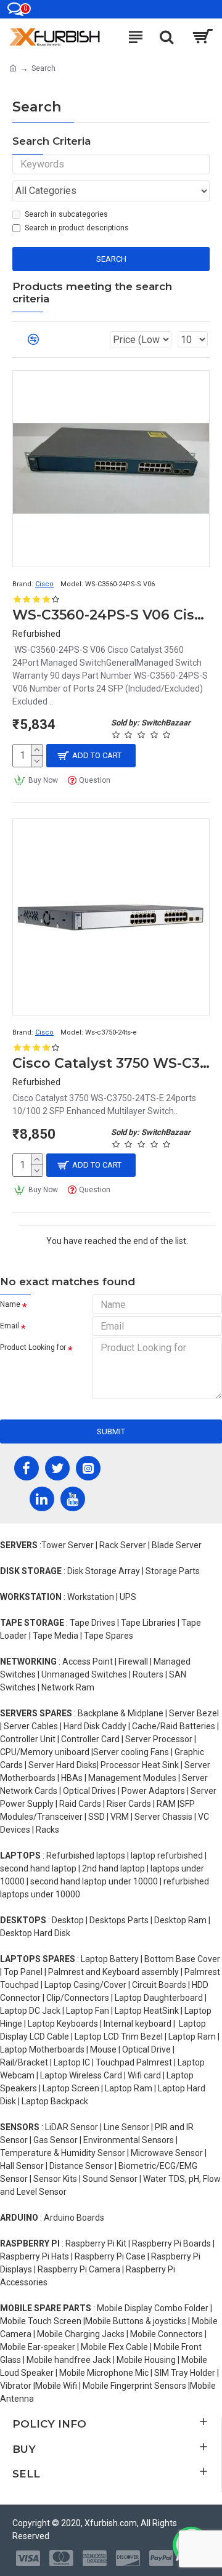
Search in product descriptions (77, 228)
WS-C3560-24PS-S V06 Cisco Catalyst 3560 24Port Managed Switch (111, 615)
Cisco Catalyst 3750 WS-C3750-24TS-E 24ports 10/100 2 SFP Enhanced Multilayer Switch (111, 1063)
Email (10, 1326)
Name (10, 1304)
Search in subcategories (66, 214)
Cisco (44, 584)
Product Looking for (33, 1347)
